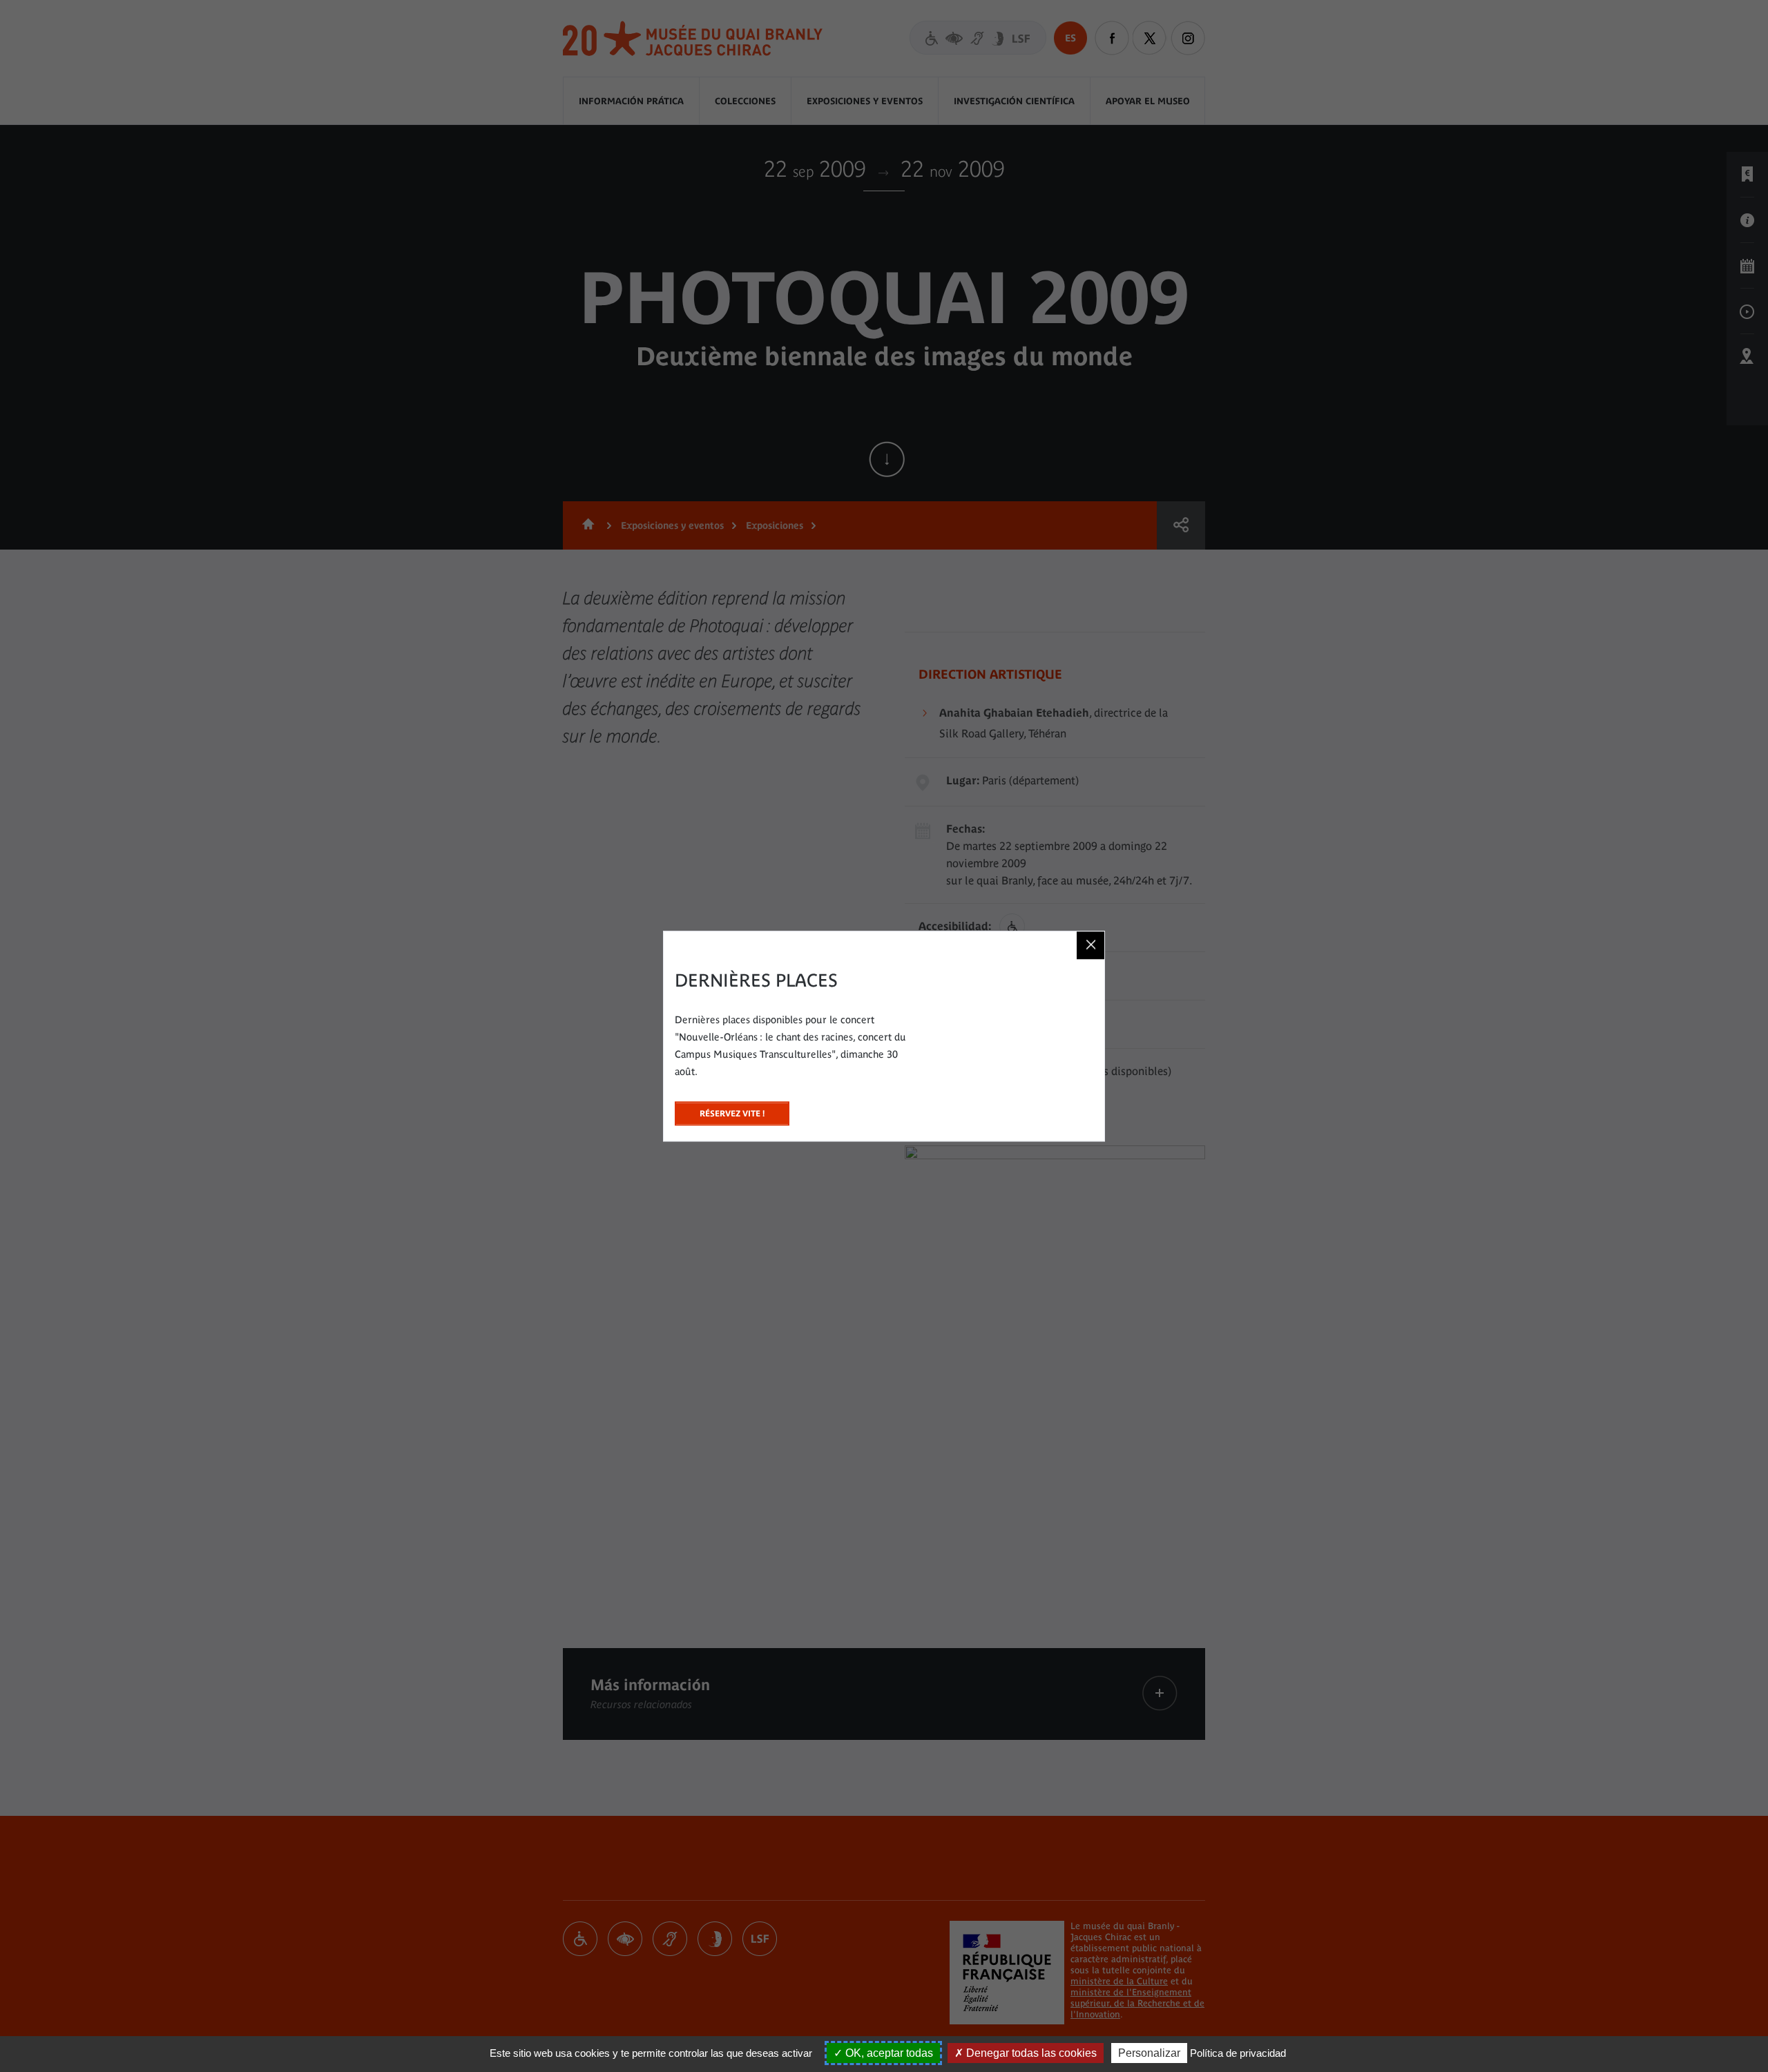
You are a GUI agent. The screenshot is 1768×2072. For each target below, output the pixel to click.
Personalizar (1149, 2053)
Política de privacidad (1238, 2053)
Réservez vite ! (732, 1110)
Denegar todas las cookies (1030, 2053)
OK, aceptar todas (888, 2053)
